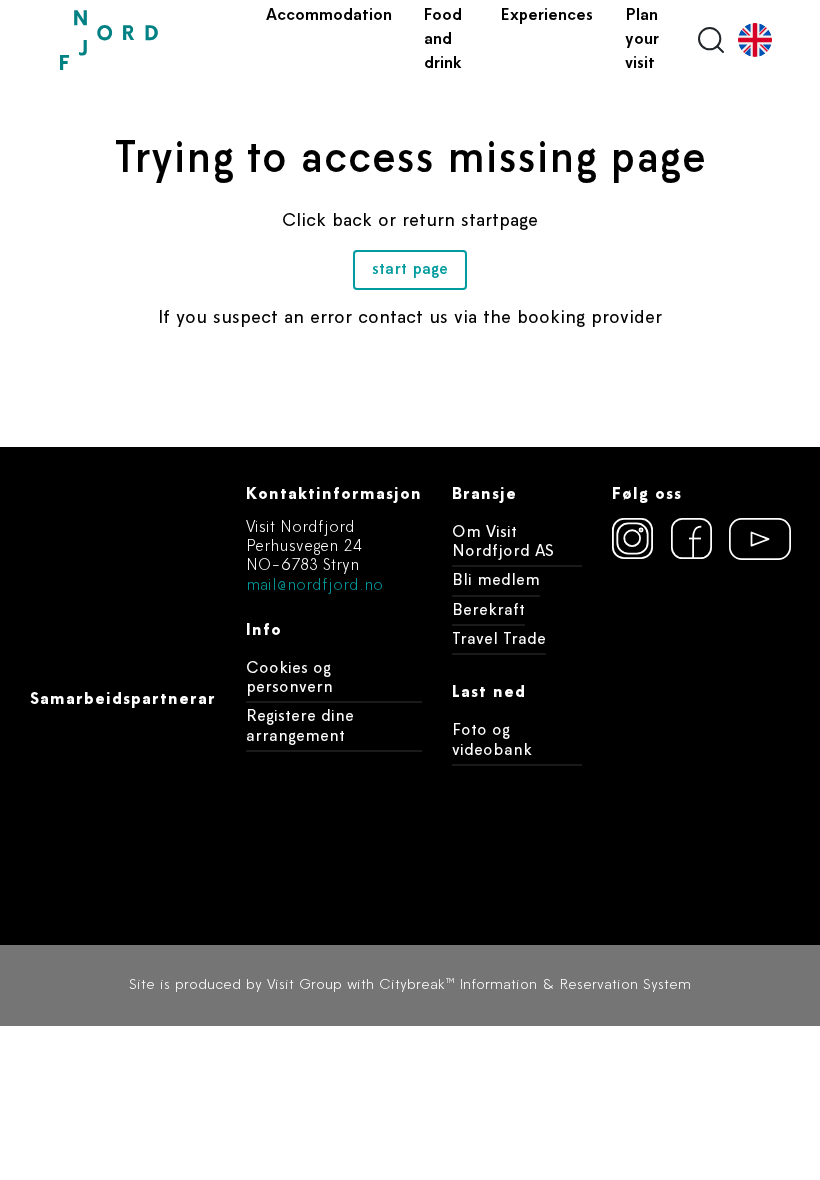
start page (410, 270)
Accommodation (329, 16)
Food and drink (443, 40)
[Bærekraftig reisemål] (701, 727)
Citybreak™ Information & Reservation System (535, 985)
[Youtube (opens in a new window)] (751, 539)
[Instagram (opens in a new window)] (632, 539)
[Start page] (155, 40)
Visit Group (304, 985)
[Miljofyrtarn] (701, 611)
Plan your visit (642, 40)
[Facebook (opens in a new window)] (692, 539)
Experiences (547, 16)
